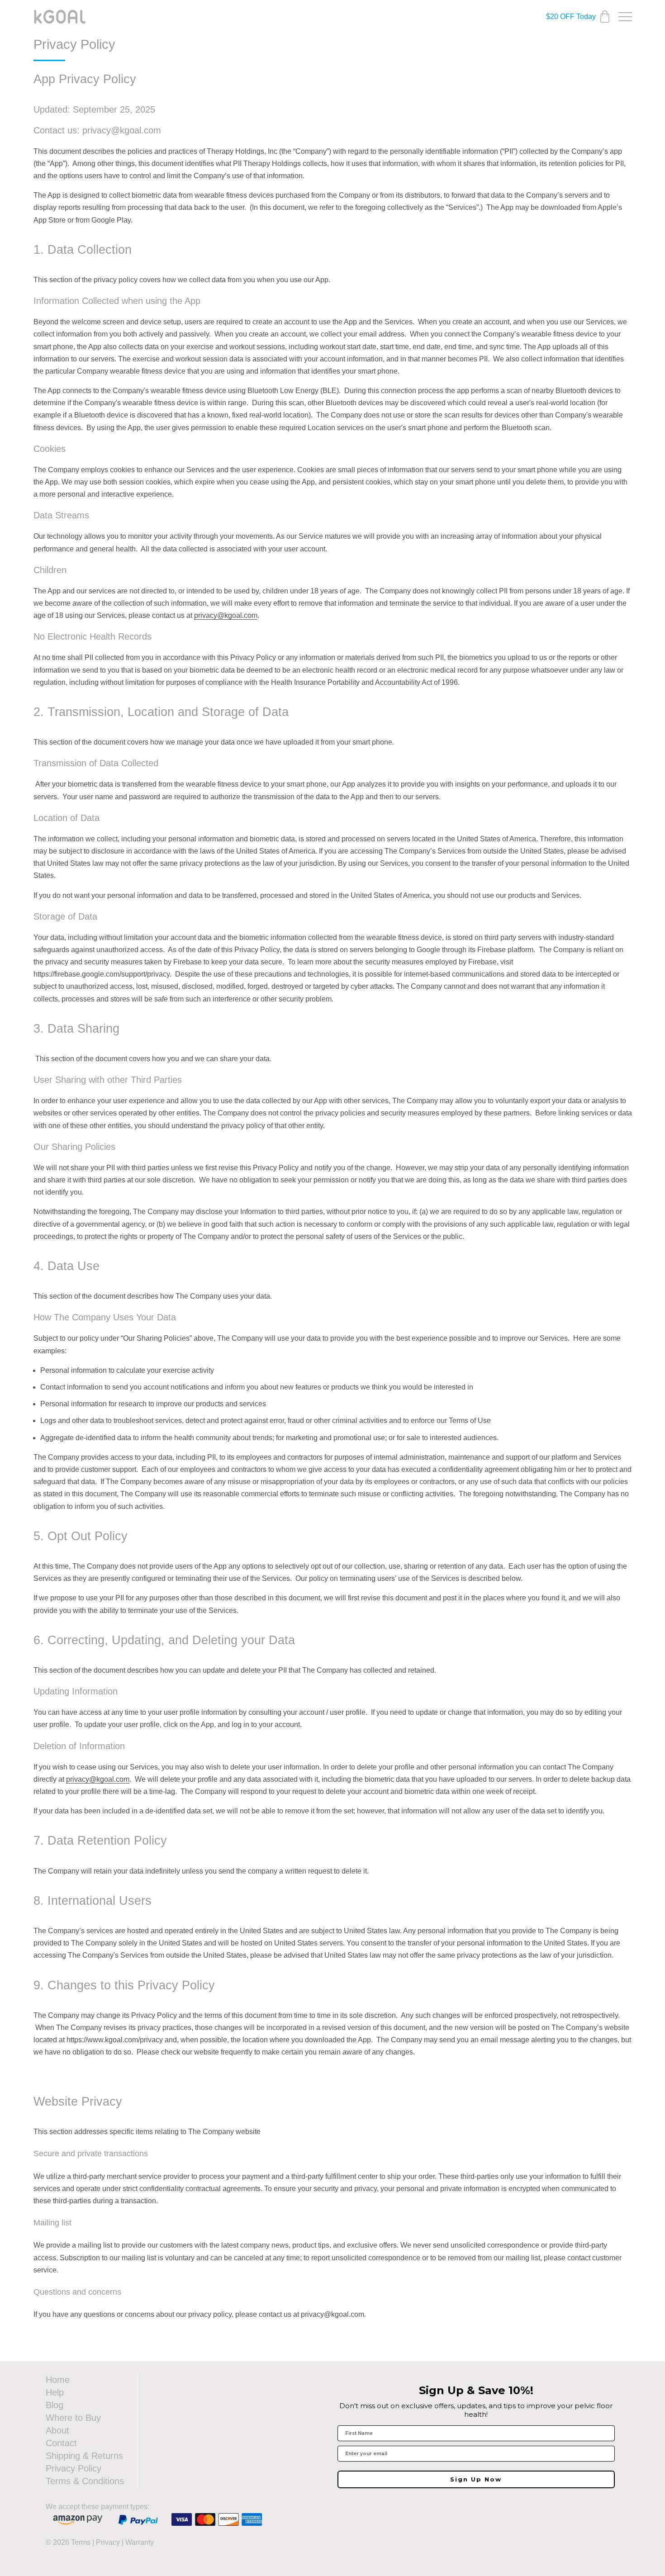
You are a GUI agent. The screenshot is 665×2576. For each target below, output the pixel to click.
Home (58, 2380)
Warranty (140, 2542)
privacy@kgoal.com (226, 615)
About (57, 2430)
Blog (55, 2405)
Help (55, 2392)
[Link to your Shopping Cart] (605, 17)
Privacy (108, 2542)
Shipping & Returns (84, 2456)
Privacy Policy (74, 2468)
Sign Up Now (476, 2479)
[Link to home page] (60, 17)
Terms (81, 2542)
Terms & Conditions (85, 2481)
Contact (61, 2443)
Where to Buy (73, 2418)
